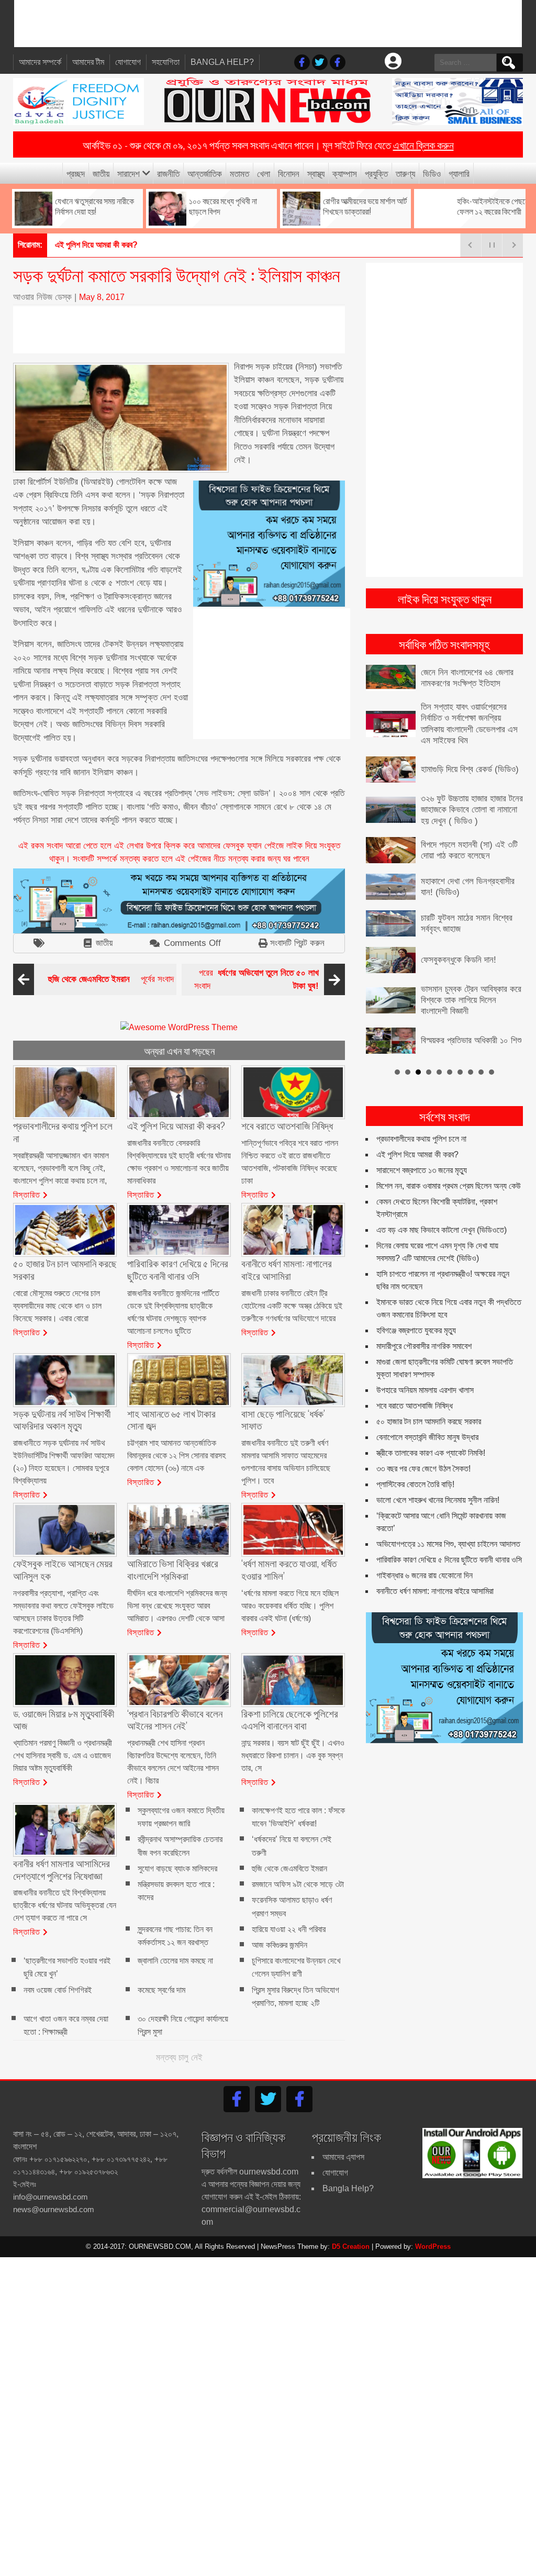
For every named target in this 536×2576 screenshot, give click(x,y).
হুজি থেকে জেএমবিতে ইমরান (289, 1869)
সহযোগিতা (166, 62)
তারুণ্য (405, 173)
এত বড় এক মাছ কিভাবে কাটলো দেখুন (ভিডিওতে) (442, 1205)
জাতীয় (101, 173)
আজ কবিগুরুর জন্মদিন (280, 1945)
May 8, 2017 (102, 297)
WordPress (433, 2246)
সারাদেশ (129, 173)
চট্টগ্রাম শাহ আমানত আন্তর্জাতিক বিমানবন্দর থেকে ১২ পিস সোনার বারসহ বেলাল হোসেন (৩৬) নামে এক (176, 1456)
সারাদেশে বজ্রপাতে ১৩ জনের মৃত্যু (422, 1145)
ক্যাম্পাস (345, 173)
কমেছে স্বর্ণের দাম (161, 1990)
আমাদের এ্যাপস (343, 2157)
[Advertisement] (268, 24)
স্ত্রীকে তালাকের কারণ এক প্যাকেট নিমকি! (431, 1428)
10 (492, 1046)
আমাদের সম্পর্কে (40, 62)
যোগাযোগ (128, 62)
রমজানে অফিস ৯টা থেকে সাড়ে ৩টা (298, 1884)
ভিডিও (432, 173)
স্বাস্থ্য (316, 173)
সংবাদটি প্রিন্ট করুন (297, 943)
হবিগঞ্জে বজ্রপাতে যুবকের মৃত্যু (416, 1305)
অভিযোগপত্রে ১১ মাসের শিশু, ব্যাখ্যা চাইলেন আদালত (448, 1519)
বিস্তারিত (27, 1194)
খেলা (264, 173)
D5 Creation (351, 2246)
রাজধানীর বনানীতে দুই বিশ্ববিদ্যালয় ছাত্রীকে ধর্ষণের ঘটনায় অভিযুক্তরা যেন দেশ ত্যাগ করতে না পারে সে (65, 1905)
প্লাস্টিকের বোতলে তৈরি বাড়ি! (415, 1459)
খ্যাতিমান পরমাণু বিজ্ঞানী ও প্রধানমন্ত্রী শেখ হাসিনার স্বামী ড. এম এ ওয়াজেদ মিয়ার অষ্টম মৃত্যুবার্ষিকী (63, 1755)
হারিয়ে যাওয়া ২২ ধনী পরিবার (289, 1929)
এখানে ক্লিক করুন (423, 144)
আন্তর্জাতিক (205, 173)
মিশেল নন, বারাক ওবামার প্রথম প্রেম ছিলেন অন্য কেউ (449, 1161)
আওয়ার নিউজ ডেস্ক (42, 297)
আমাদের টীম (88, 62)
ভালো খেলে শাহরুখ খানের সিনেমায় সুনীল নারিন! (438, 1475)
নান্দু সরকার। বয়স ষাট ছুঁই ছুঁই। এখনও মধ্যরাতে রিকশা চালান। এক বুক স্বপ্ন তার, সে (293, 1755)
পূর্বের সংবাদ (111, 979)
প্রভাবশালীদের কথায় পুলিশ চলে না (421, 1114)
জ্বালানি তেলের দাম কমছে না (175, 1961)
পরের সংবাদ (256, 980)
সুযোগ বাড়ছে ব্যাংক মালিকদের (177, 1869)
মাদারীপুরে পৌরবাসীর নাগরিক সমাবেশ (424, 1321)
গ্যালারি (459, 173)
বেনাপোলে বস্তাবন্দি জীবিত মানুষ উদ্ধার (427, 1412)
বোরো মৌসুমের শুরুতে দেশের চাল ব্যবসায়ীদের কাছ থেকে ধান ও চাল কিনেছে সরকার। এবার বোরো (57, 1306)
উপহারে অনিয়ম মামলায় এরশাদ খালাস (425, 1365)
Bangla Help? (222, 62)
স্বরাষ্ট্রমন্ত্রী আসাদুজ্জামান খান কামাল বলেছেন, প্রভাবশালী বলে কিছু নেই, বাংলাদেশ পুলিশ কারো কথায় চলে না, (61, 1168)
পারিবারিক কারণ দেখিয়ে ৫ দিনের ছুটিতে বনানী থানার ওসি (449, 1535)
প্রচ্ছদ (76, 173)
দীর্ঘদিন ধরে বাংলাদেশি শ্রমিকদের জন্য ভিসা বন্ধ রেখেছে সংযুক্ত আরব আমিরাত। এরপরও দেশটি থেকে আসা (177, 1606)
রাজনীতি (168, 173)
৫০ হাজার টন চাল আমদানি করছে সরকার (429, 1396)
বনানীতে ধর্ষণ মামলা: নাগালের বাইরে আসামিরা (435, 1566)
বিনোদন (289, 173)
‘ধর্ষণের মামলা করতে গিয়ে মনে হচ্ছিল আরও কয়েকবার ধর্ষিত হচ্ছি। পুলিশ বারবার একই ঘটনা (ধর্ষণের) (290, 1606)
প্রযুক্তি (376, 173)
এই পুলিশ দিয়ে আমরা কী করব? (417, 1129)
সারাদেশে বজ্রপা (76, 245)
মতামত (239, 173)
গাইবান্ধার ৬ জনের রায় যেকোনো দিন (425, 1550)
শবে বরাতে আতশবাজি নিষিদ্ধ (415, 1381)
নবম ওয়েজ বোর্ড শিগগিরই (58, 1990)
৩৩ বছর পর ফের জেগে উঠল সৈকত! (423, 1443)
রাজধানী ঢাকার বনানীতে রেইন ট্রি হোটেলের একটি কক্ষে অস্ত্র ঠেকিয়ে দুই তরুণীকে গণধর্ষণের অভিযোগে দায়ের (292, 1306)
